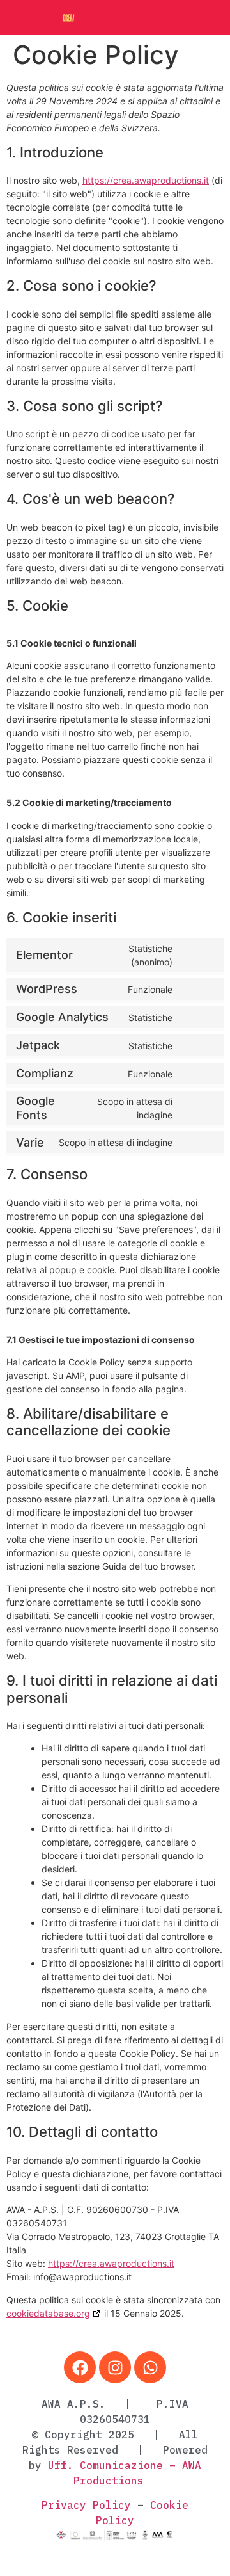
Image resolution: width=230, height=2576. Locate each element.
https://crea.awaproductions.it (146, 180)
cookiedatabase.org (48, 2313)
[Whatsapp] (150, 2367)
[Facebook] (80, 2367)
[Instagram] (115, 2367)
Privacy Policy (86, 2505)
